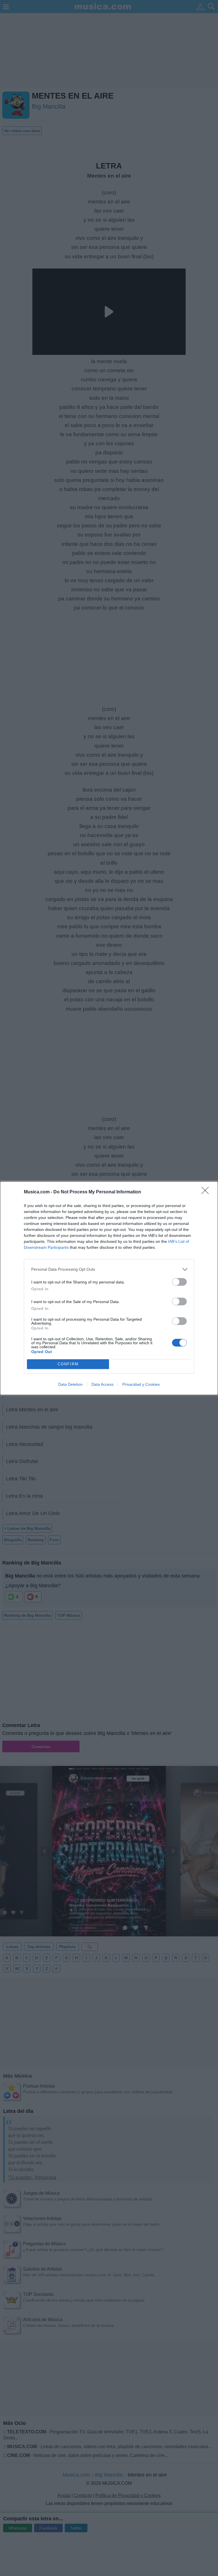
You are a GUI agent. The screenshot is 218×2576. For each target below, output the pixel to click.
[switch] (179, 1282)
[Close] (207, 1192)
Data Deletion (70, 1384)
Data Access (102, 1384)
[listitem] (109, 1269)
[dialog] (109, 1288)
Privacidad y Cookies (141, 1384)
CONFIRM (68, 1364)
